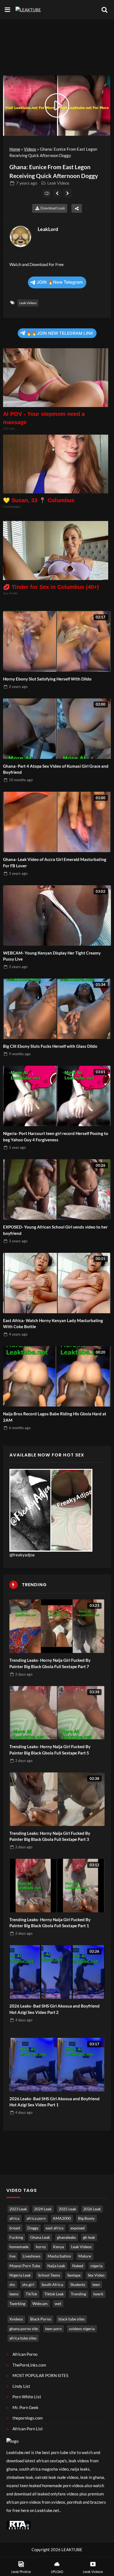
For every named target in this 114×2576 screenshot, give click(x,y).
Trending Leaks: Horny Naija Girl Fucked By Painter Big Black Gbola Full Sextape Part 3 (50, 1836)
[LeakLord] (20, 236)
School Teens (49, 2275)
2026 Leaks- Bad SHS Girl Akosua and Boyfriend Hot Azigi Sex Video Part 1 (55, 2102)
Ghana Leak (40, 2237)
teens (14, 2294)
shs (12, 2285)
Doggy (33, 2228)
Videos (30, 149)
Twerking (17, 2304)
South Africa (52, 2285)
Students (78, 2285)
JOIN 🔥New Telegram (60, 282)
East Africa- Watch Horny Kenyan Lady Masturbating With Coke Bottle (53, 1324)
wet (58, 2304)
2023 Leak (18, 2209)
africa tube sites (23, 2338)
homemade (19, 2247)
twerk (98, 2294)
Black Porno (41, 2319)
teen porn (53, 2329)
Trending (78, 2294)
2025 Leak (67, 2209)
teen (96, 2285)
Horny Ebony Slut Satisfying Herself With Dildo (47, 679)
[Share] (77, 208)
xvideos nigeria (82, 2329)
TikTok (31, 2294)
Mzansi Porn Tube (25, 2266)
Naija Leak (56, 2266)
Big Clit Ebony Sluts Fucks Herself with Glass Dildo (50, 1046)
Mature (85, 2256)
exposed (78, 2228)
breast (15, 2228)
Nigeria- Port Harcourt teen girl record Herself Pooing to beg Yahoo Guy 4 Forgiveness (56, 1137)
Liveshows (32, 2256)
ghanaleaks (66, 2237)
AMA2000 (62, 2218)
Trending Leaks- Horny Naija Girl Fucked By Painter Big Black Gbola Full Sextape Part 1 (50, 1923)
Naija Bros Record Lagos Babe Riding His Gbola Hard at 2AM (55, 1417)
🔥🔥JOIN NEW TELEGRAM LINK (60, 333)
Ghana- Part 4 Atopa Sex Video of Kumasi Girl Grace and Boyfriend (56, 769)
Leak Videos (58, 183)
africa (14, 2218)
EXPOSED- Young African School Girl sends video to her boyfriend (55, 1230)
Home (15, 149)
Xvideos (16, 2319)
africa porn (36, 2218)
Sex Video (96, 2275)
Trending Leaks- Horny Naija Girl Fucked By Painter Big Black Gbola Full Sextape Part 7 (50, 1663)
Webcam (40, 2304)
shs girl (28, 2285)
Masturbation (59, 2256)
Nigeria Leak (20, 2275)
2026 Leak (92, 2209)
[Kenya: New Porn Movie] (68, 193)
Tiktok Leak (54, 2294)
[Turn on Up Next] (47, 193)
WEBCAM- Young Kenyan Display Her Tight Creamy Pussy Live (52, 956)
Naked (78, 2266)
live (12, 2256)
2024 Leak (43, 2209)
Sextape (74, 2275)
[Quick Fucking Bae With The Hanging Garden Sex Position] (57, 193)
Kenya (59, 2247)
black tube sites (72, 2319)
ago (27, 183)
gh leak (89, 2237)
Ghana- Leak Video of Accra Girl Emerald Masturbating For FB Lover (55, 862)
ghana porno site (24, 2329)
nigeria (96, 2266)
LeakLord (48, 229)
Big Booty (86, 2218)
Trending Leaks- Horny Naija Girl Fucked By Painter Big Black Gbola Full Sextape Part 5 (50, 1750)
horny (41, 2247)
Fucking (16, 2237)
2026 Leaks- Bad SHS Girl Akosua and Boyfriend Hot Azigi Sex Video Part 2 (55, 2009)
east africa (55, 2228)
